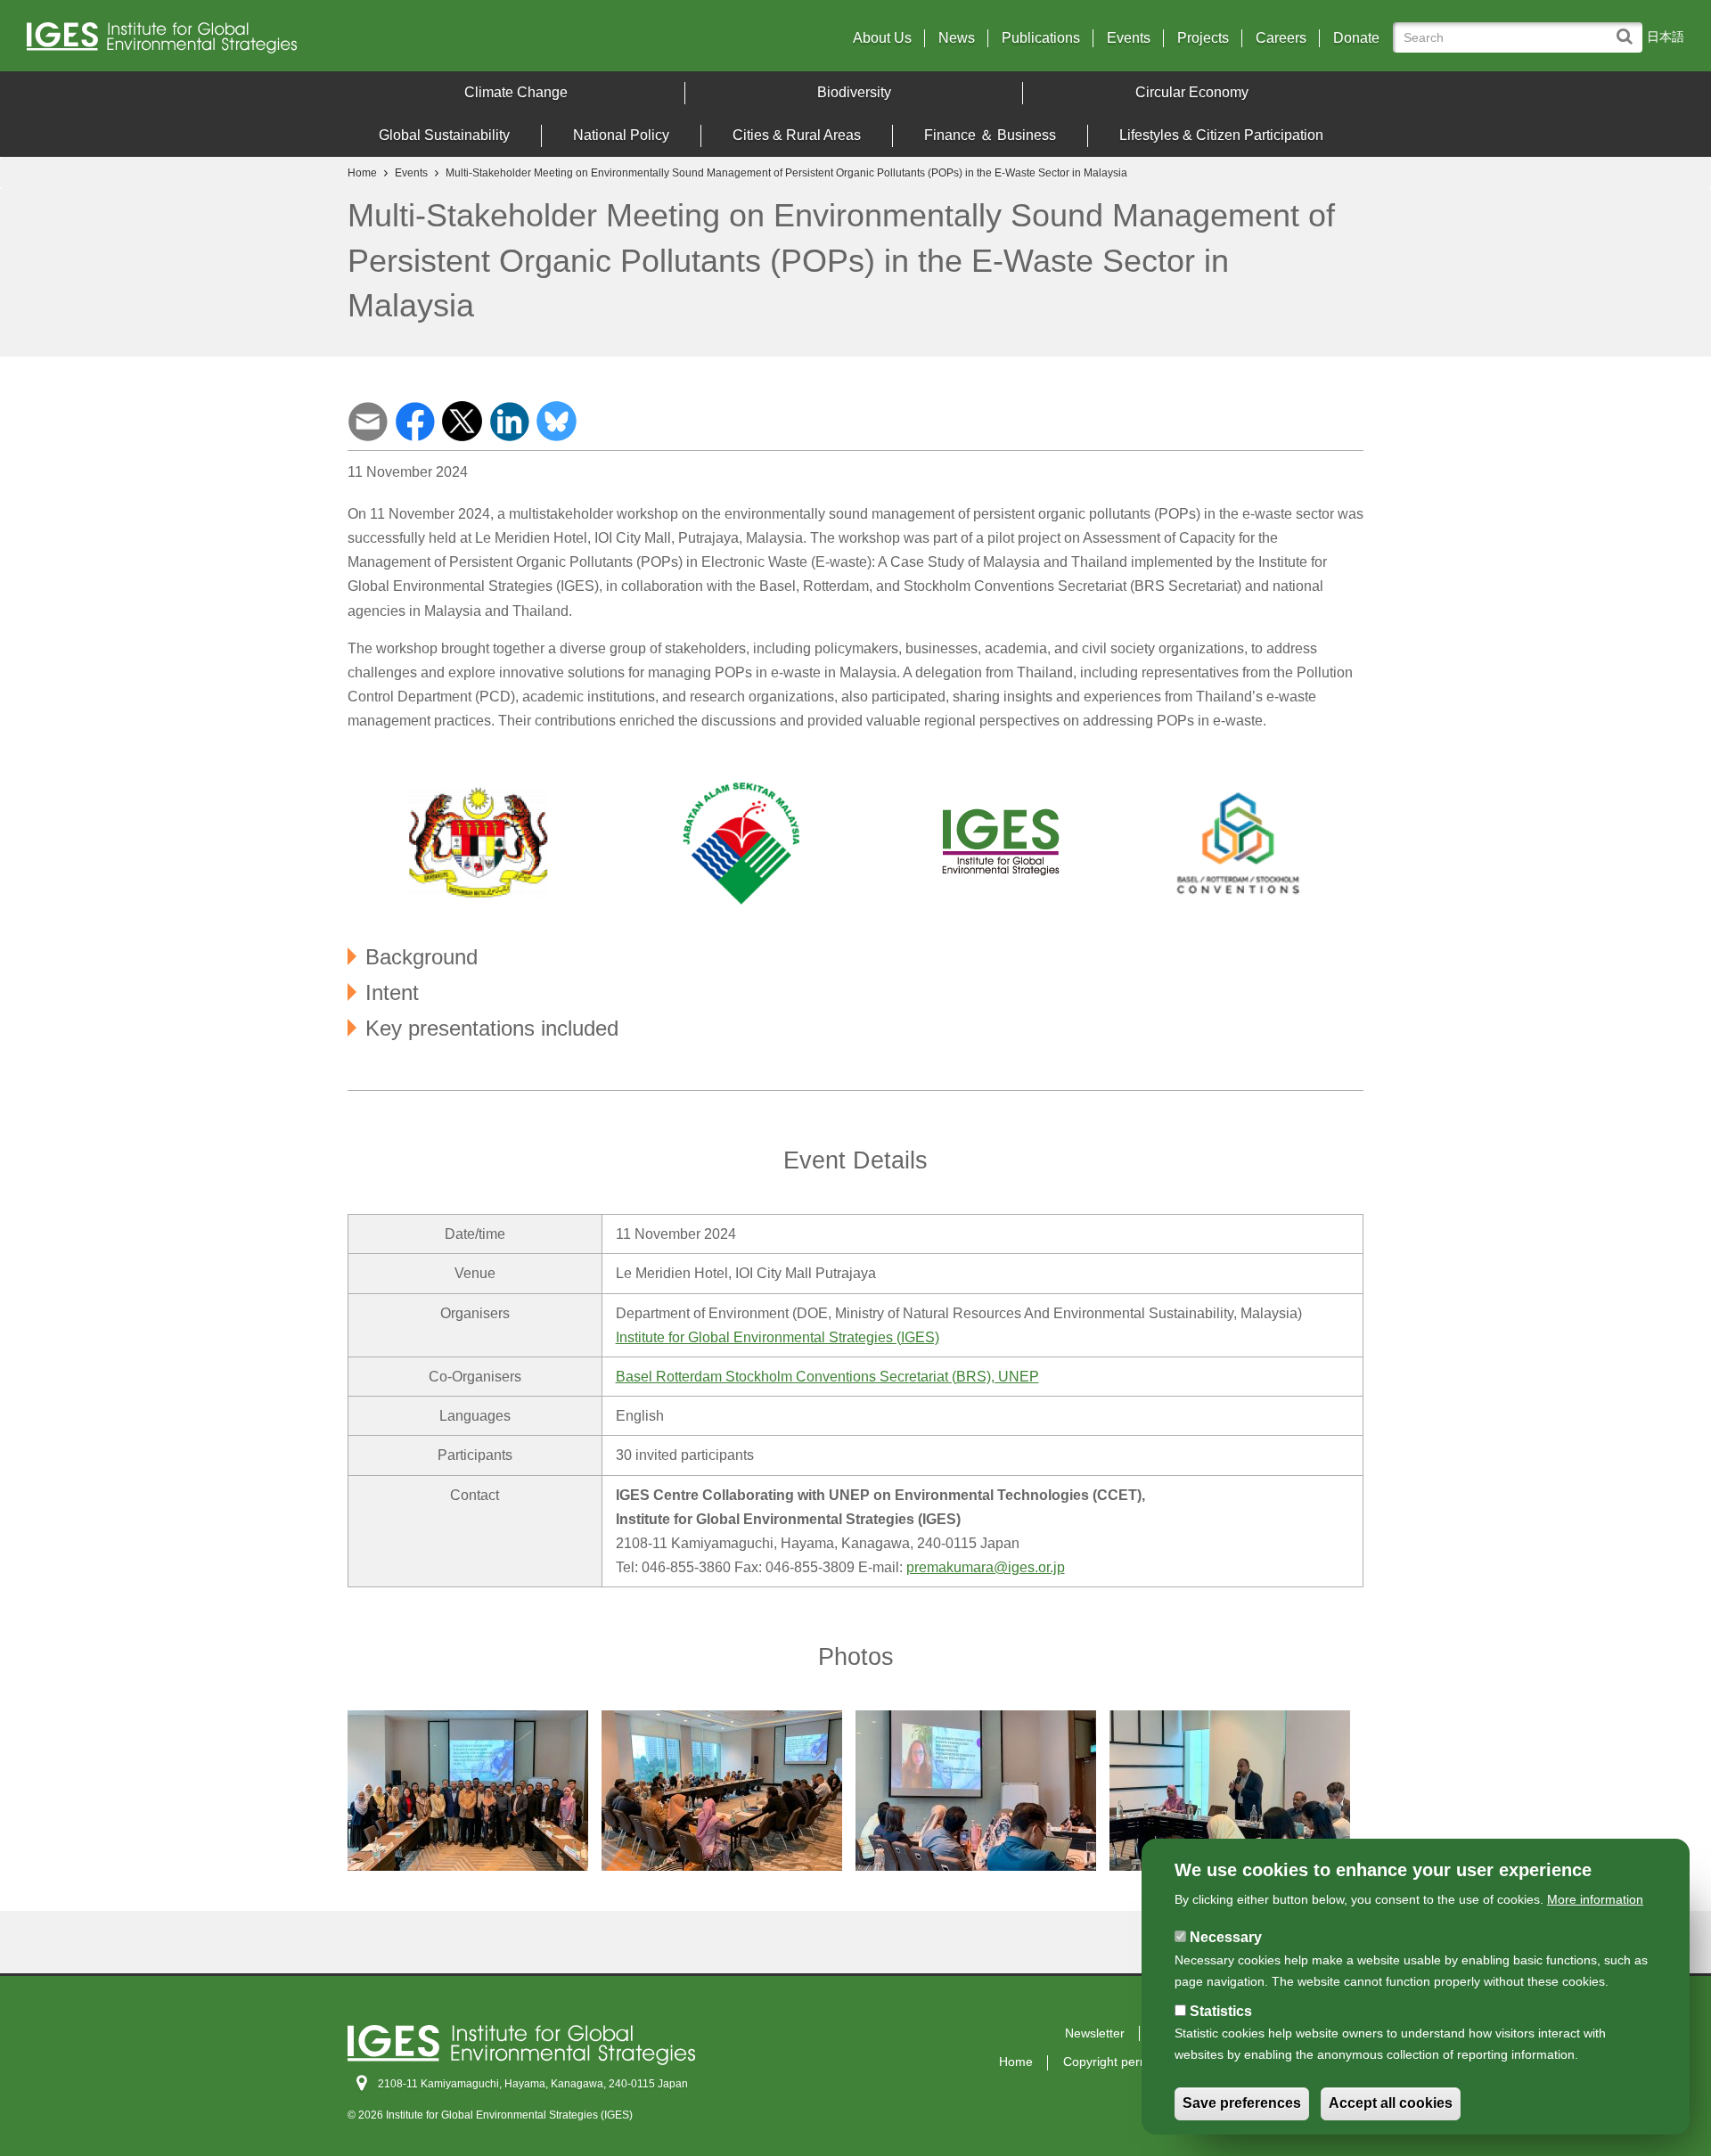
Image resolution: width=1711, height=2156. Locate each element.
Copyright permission (1123, 2062)
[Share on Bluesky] (557, 419)
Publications (1041, 38)
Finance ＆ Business (990, 135)
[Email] (368, 419)
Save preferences (1242, 2104)
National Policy (621, 135)
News (957, 38)
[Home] (231, 42)
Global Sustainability (444, 135)
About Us (882, 38)
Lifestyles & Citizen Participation (1221, 135)
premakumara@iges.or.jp (986, 1567)
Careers (1281, 38)
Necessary (1226, 1937)
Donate (1356, 38)
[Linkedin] (509, 419)
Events (1129, 38)
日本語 (1666, 37)
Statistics (1221, 2011)
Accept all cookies (1391, 2104)
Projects (1203, 38)
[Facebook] (415, 419)
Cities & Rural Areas (797, 135)
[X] (462, 419)
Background (422, 956)
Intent (392, 992)
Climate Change (516, 92)
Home (362, 173)
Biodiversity (854, 92)
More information (1595, 1899)
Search (1629, 28)
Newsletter (1095, 2033)
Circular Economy (1192, 92)
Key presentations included (492, 1028)
